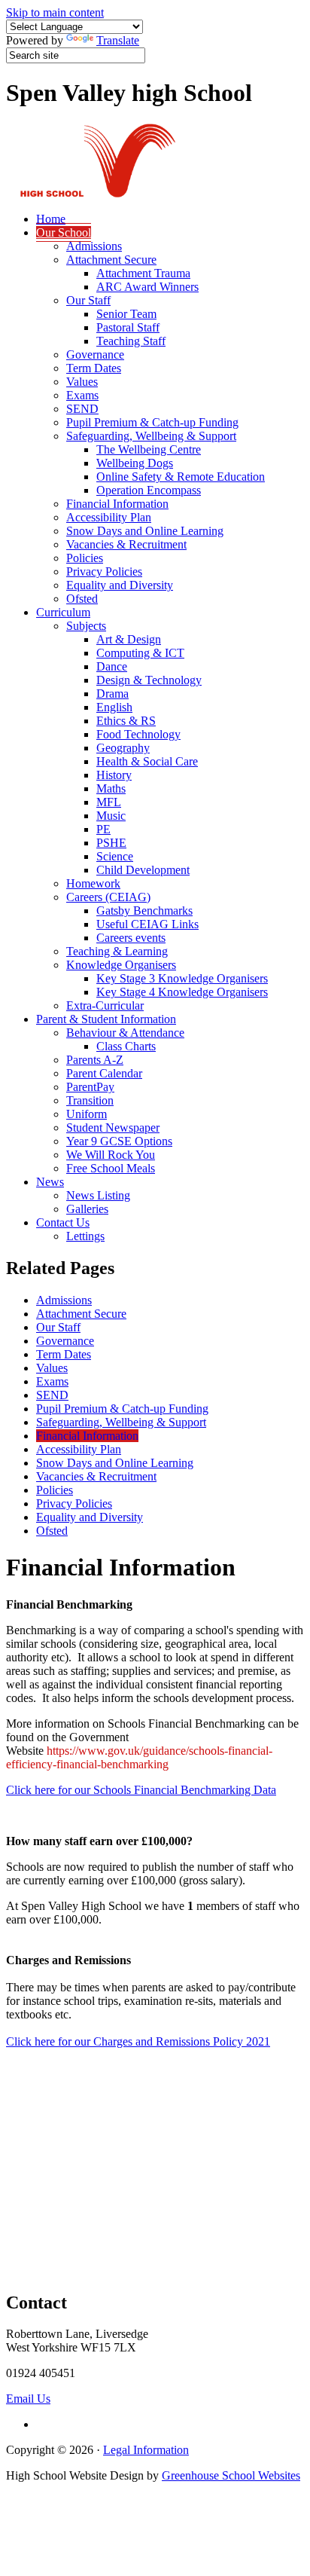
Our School (64, 232)
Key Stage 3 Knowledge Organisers (182, 978)
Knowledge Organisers (121, 965)
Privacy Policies (104, 571)
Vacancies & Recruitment (126, 544)
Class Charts (126, 1046)
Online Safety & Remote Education (181, 477)
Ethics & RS (126, 721)
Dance (112, 666)
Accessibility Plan (109, 517)
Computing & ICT (140, 653)
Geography (123, 748)
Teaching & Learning (117, 951)
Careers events (131, 938)
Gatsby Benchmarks (144, 911)
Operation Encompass (149, 490)
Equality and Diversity (120, 585)
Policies (85, 558)
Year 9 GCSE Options (119, 1141)
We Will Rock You (111, 1155)
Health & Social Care (147, 761)
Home (51, 219)
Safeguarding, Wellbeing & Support (151, 436)
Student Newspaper (113, 1128)
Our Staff (88, 300)
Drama (112, 694)
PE (103, 829)
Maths (111, 788)
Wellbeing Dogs (135, 463)
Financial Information (117, 504)
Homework (93, 883)
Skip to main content (55, 12)
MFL (109, 802)
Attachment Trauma (143, 273)
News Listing (98, 1195)
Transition (90, 1100)
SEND (82, 409)
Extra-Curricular (105, 1005)
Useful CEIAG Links (147, 924)
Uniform (87, 1114)
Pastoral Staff (128, 327)
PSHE (111, 843)
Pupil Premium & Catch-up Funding (152, 422)
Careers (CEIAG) (108, 897)
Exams (82, 395)
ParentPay (90, 1087)
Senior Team (126, 314)
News (50, 1182)
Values (82, 382)
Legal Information (146, 2450)
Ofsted (82, 599)
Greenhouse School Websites (231, 2475)
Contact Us (63, 1222)
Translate (118, 40)
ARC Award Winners (147, 287)
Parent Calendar (104, 1073)
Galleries (87, 1209)
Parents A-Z (95, 1060)
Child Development (143, 870)
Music (111, 816)
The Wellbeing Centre (149, 449)
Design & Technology (149, 680)
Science (115, 856)
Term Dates (94, 368)
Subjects (86, 626)
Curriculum (63, 612)
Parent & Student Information (106, 1019)
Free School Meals (111, 1168)
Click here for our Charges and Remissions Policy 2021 (138, 2041)
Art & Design (129, 639)
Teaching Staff (131, 341)
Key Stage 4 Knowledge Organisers (182, 992)
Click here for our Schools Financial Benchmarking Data (141, 1790)
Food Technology (138, 734)
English (114, 707)
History (114, 775)
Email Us (28, 2399)
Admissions (94, 246)
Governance (95, 354)
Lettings (85, 1236)
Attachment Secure (111, 260)
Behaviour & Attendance (125, 1033)
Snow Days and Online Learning (145, 531)
